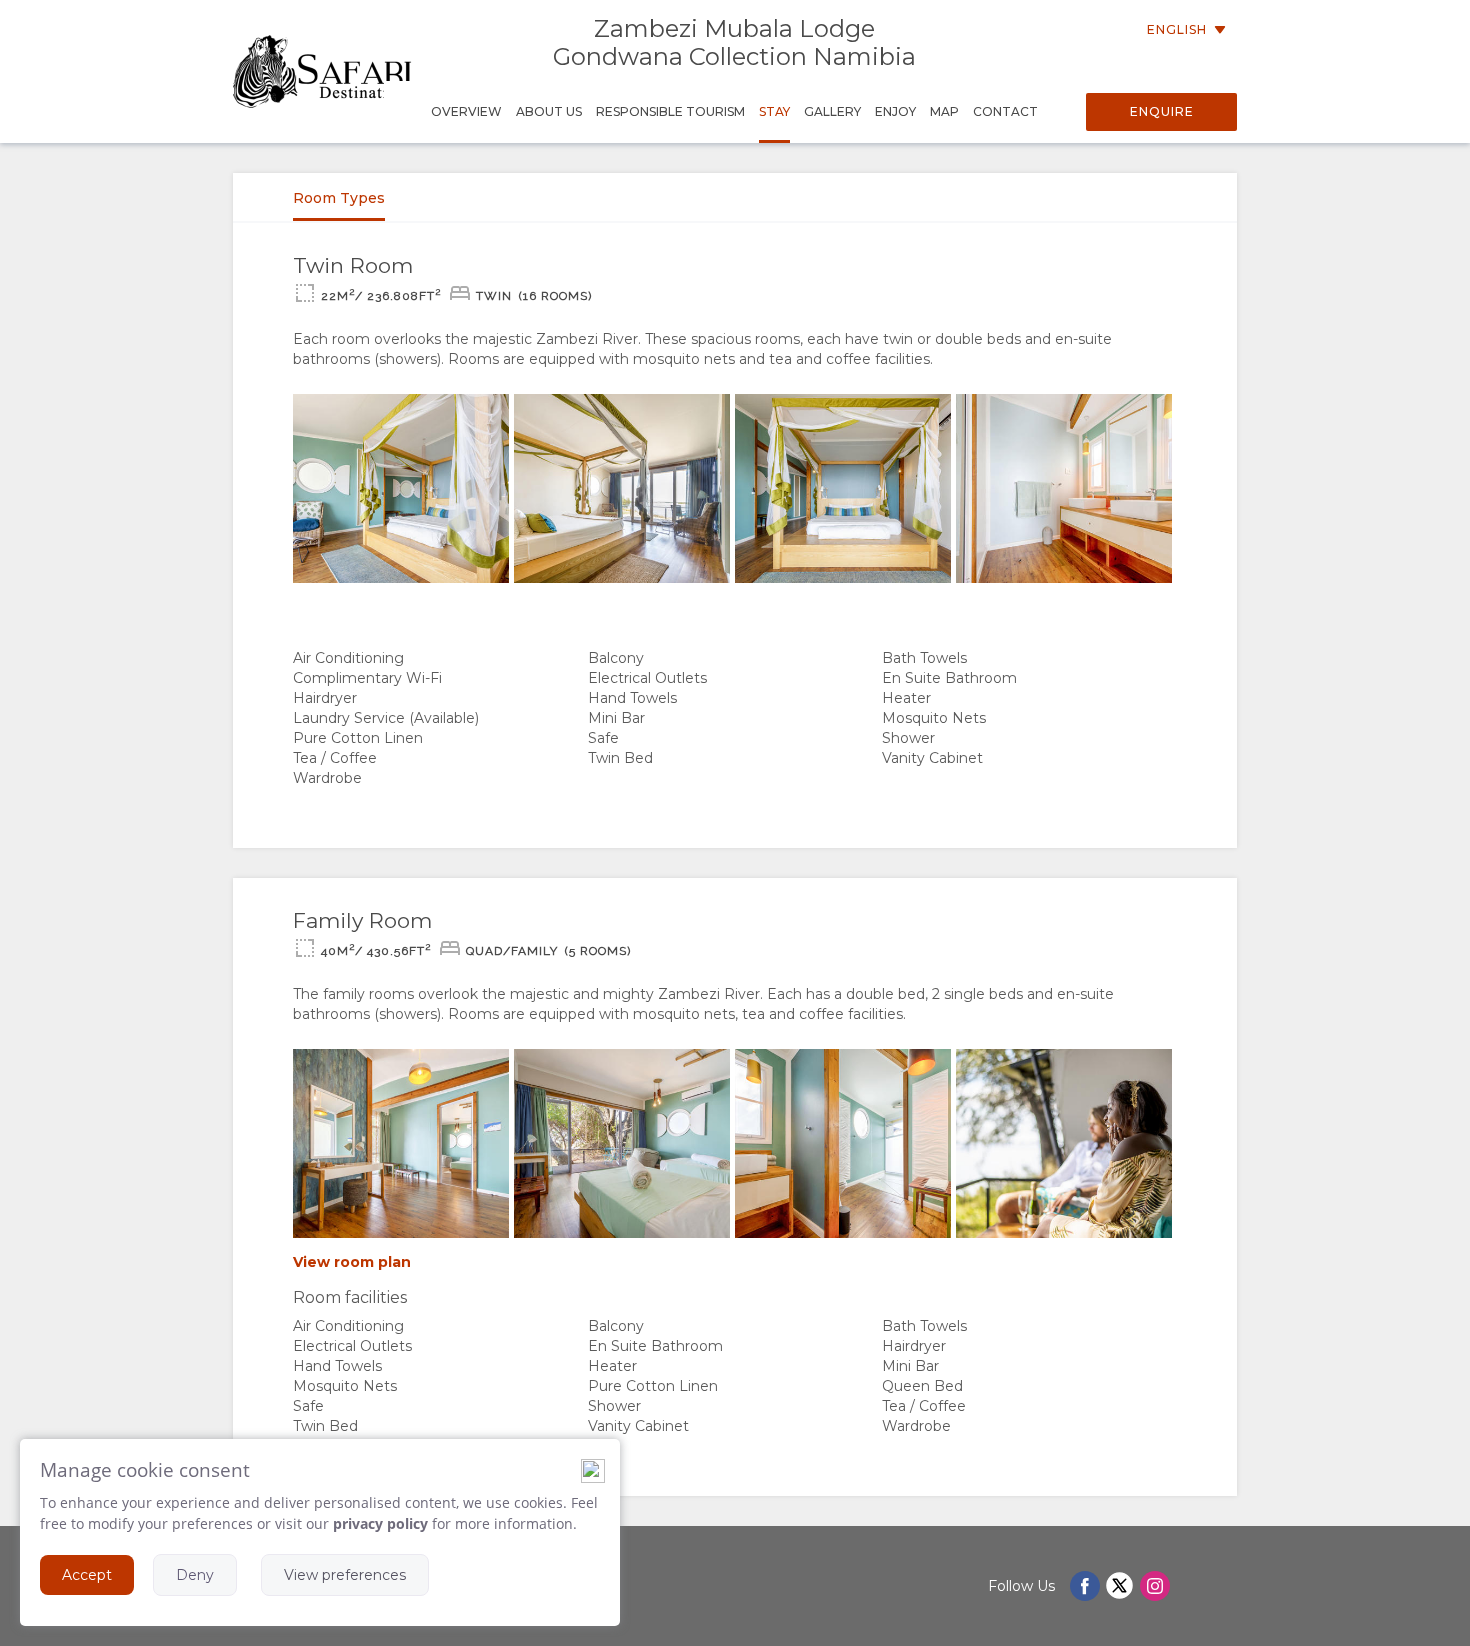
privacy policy (380, 1523)
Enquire (1162, 111)
